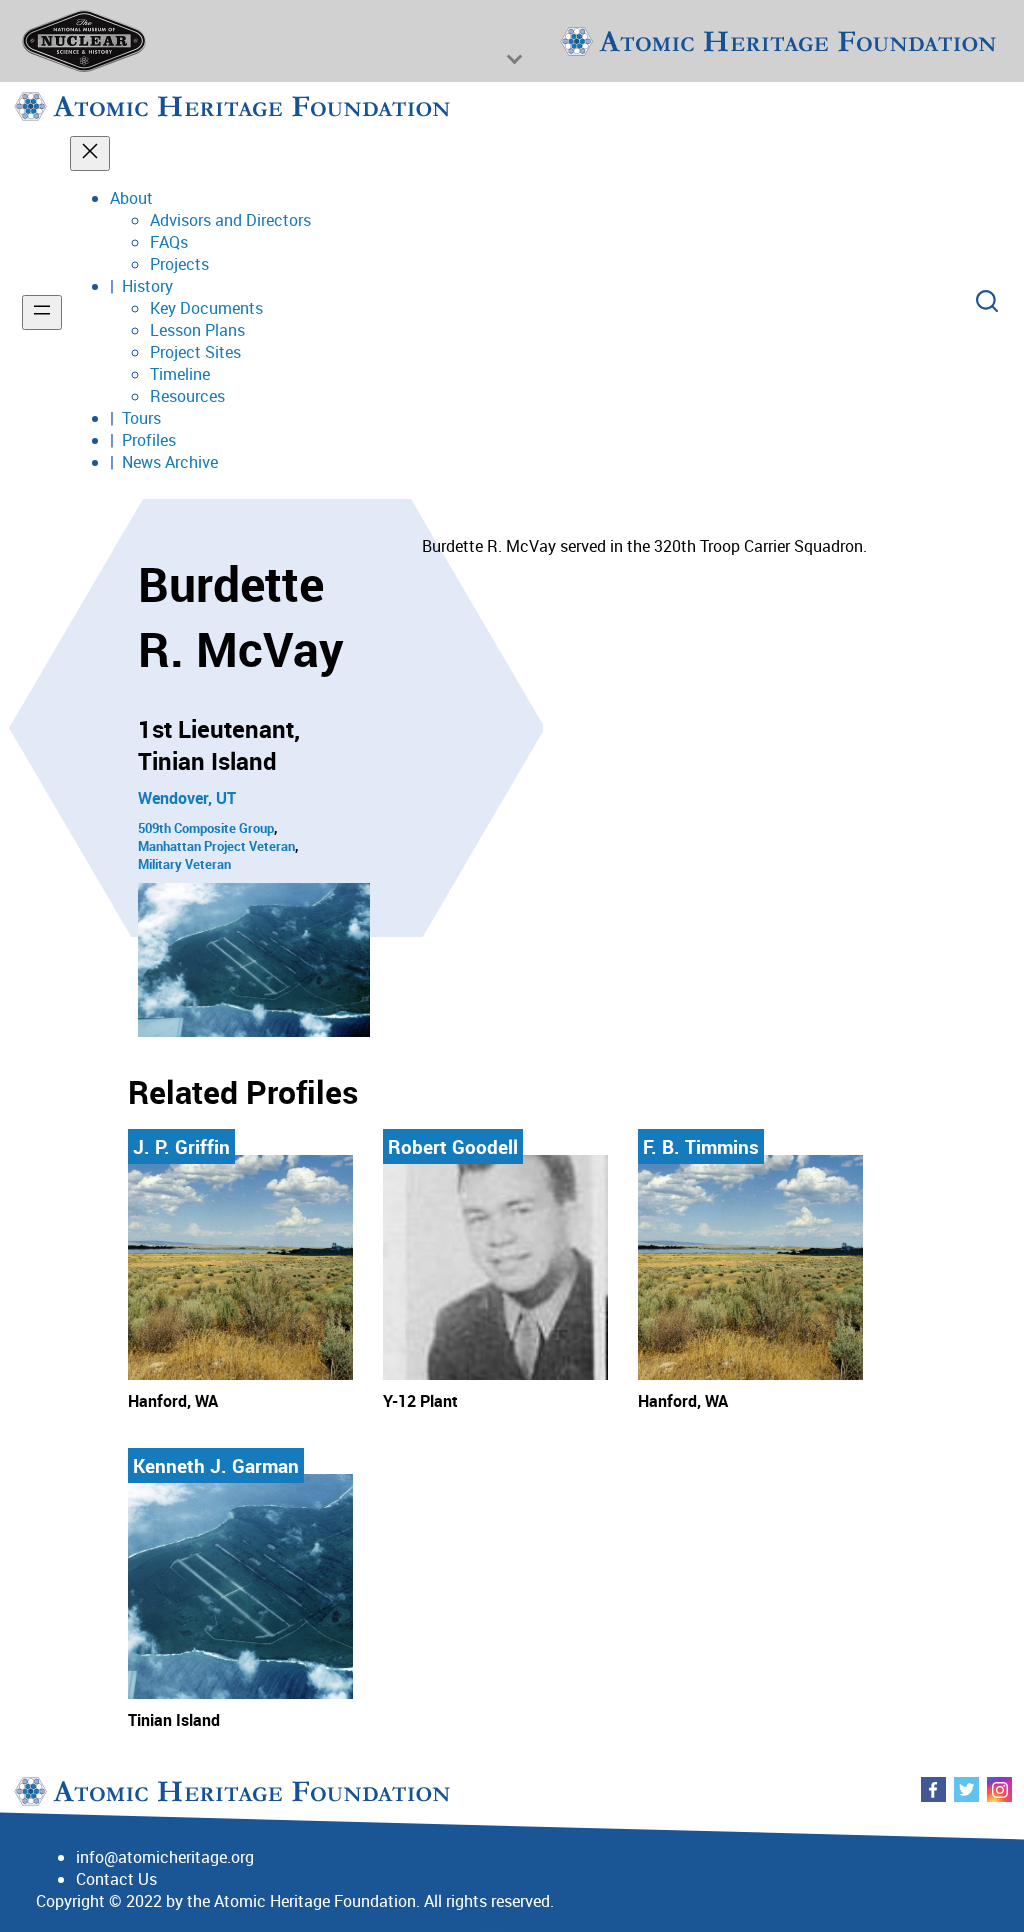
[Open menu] (42, 312)
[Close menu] (90, 153)
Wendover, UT (187, 798)
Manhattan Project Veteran (216, 846)
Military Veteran (184, 864)
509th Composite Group (206, 828)
